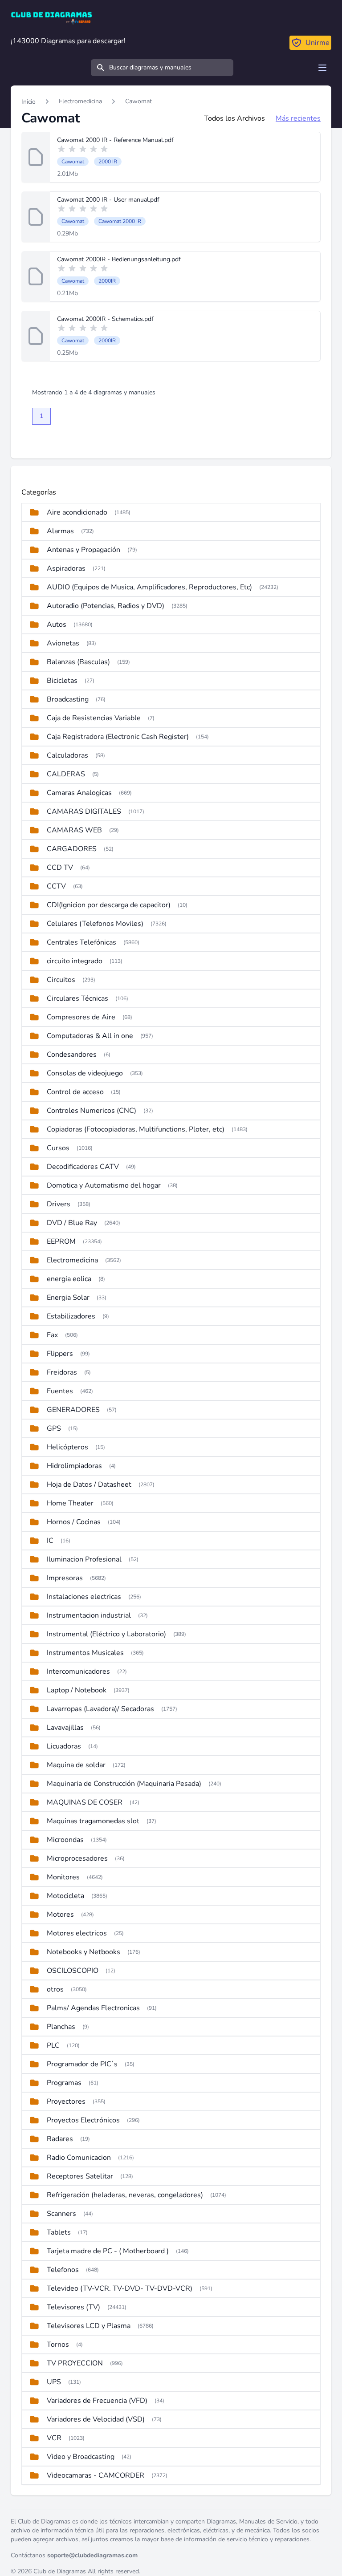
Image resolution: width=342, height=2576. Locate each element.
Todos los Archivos (234, 118)
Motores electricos (77, 1933)
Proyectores (66, 2101)
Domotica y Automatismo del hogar (104, 1185)
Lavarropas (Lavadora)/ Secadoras (100, 1709)
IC (50, 1541)
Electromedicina (80, 101)
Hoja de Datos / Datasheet (89, 1485)
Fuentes (60, 1391)
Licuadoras (64, 1746)
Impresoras (65, 1578)
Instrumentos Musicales (85, 1653)
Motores (60, 1915)
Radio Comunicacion (79, 2158)
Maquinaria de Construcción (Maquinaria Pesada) (124, 1784)
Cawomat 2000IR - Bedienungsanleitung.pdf (119, 259)
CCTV (56, 886)
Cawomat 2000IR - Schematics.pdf (105, 319)
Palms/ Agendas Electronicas (93, 2008)
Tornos (58, 2345)
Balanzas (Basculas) (78, 662)
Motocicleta (65, 1896)
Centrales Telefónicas (81, 942)
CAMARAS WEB (74, 830)
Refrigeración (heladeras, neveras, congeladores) (125, 2195)
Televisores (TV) (73, 2307)
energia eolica (69, 1279)
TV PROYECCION (75, 2363)
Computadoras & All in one (90, 1036)
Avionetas (63, 643)
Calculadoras (67, 755)
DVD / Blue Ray (72, 1223)
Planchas (61, 2027)
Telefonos (63, 2270)
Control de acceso (75, 1092)
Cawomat (138, 101)
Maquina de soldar (76, 1765)
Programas (64, 2083)
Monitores (63, 1877)
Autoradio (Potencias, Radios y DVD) (106, 606)
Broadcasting (68, 699)
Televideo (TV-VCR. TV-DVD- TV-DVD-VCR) (120, 2288)
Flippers (60, 1354)
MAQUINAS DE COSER (85, 1802)
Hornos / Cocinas (74, 1522)
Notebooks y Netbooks (83, 1952)
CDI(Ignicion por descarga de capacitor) (109, 905)
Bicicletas (62, 681)
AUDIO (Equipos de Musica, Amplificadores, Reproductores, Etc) (149, 587)
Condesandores (72, 1055)
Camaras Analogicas (79, 793)
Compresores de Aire (81, 1017)
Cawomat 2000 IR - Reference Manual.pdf (115, 140)
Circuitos (61, 980)
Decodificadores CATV (83, 1167)
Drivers (59, 1204)
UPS (54, 2382)
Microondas (65, 1840)
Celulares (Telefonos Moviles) (95, 924)
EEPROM (61, 1241)
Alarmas (60, 531)
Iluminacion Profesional (84, 1559)
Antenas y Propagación (83, 550)
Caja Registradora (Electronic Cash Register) (118, 737)
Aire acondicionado (77, 512)
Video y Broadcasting (81, 2457)
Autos (57, 625)
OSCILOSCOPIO (73, 1971)
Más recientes (298, 118)
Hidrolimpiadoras (74, 1466)
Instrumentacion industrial (89, 1615)
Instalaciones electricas (84, 1597)
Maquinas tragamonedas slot (93, 1821)
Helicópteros (67, 1447)
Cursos (58, 1148)
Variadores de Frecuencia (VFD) (97, 2401)
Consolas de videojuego (85, 1073)
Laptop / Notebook (77, 1690)
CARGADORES (72, 849)
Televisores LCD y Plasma (89, 2326)
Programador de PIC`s (82, 2064)
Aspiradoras (66, 568)
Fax (52, 1335)
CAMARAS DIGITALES (84, 811)
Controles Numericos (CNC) (92, 1111)
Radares (60, 2139)
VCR (54, 2438)
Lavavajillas (65, 1728)
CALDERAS (66, 774)
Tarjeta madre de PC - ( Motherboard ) (108, 2251)
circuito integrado (75, 961)
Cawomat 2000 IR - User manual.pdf (108, 200)
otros (55, 1989)
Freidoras (62, 1372)
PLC (53, 2045)
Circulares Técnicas (77, 998)
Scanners (61, 2214)
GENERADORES (73, 1410)
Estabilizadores (71, 1316)
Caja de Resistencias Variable (94, 718)
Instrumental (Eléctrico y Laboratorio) (106, 1634)
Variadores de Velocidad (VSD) (96, 2419)
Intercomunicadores (78, 1671)
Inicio (28, 102)
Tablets (59, 2232)
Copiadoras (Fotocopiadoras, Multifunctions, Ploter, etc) (136, 1129)
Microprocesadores (77, 1858)
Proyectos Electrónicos (83, 2120)
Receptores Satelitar (80, 2176)
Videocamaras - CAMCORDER (96, 2475)
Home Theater (70, 1503)
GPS (54, 1428)
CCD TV (60, 868)
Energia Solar (68, 1298)
